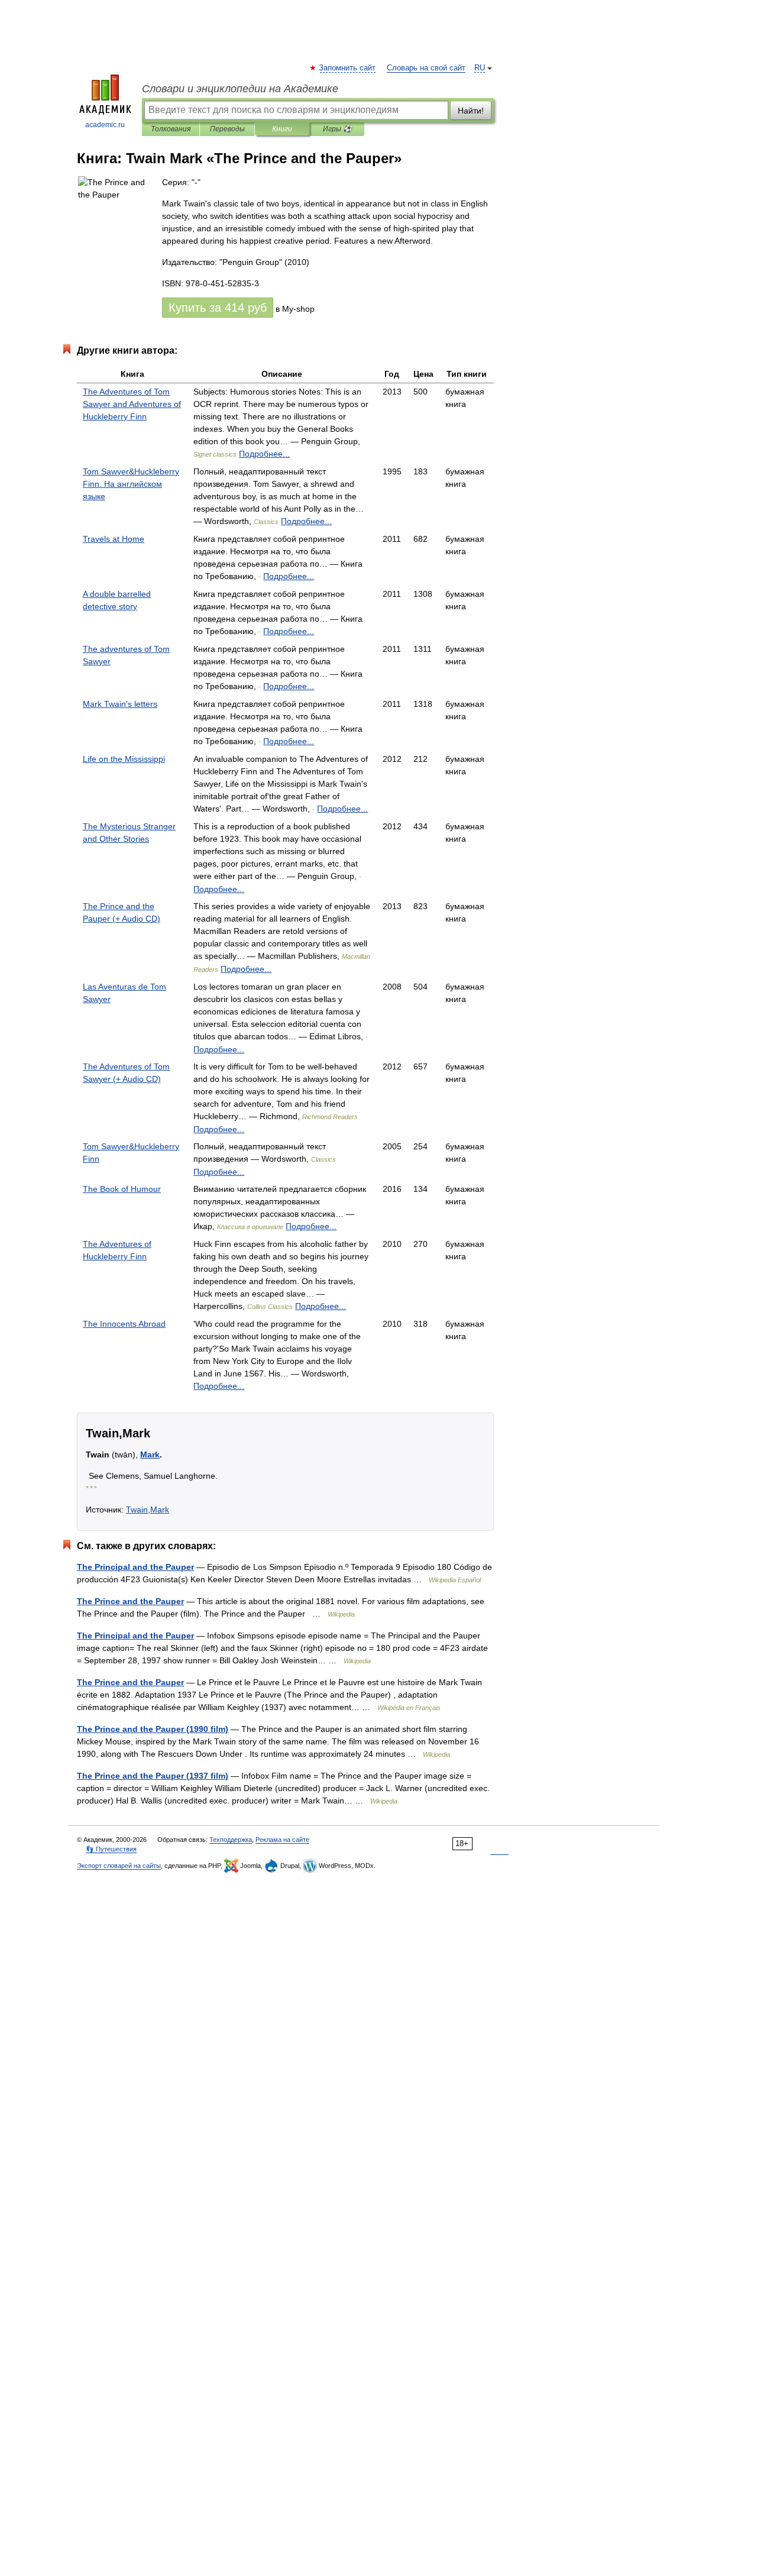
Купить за (218, 308)
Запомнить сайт (348, 68)
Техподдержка (231, 1840)
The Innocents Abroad (124, 1324)
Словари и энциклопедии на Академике (240, 89)
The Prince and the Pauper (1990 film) (153, 1729)
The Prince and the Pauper (130, 1601)
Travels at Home (114, 539)
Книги (282, 129)
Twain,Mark (148, 1510)
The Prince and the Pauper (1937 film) (153, 1776)
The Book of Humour (122, 1189)
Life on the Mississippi (124, 759)
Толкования (171, 129)
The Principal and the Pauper (135, 1567)
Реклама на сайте (282, 1840)
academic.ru (105, 125)
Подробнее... (264, 454)
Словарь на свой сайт (426, 68)
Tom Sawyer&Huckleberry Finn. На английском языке (131, 484)
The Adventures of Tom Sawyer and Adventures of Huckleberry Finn (132, 404)
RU (480, 68)
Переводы (227, 129)
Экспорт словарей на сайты (119, 1866)
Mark (150, 1455)
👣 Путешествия (111, 1849)
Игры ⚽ (337, 129)
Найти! (471, 111)
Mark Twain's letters (120, 704)
